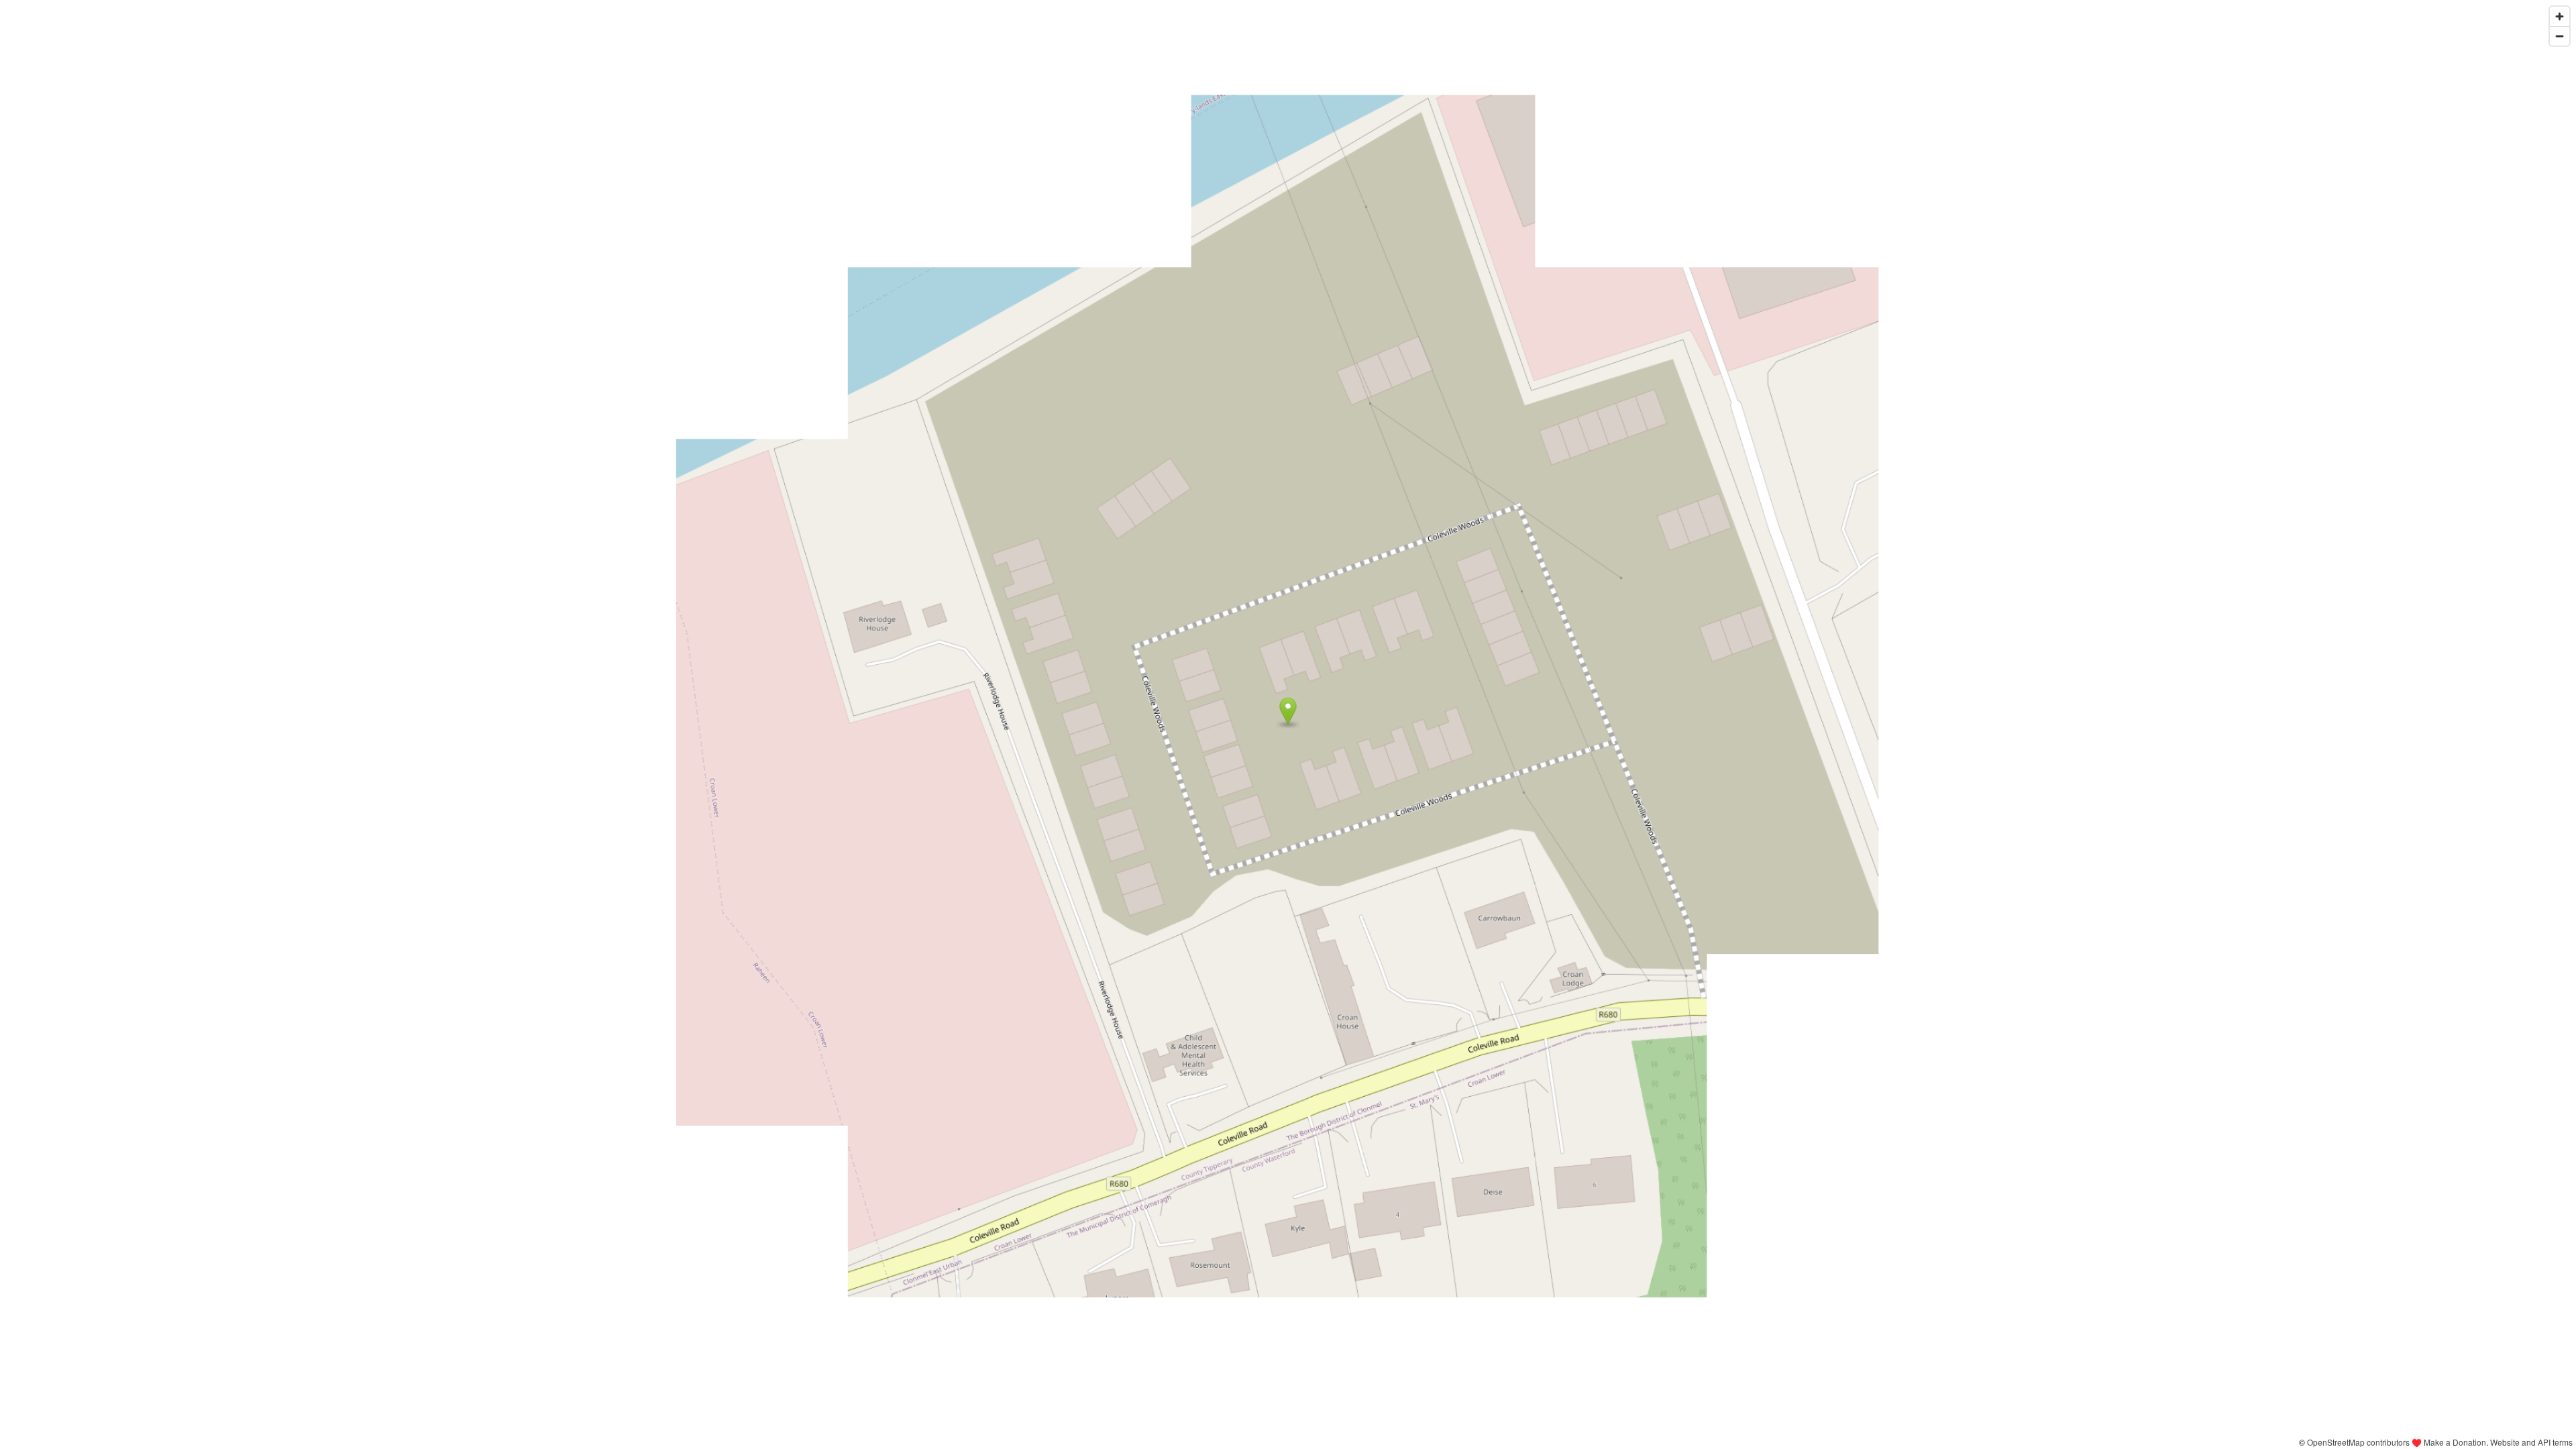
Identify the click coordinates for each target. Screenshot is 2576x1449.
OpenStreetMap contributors (2358, 1442)
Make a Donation (2455, 1442)
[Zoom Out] (2560, 36)
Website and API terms (2531, 1442)
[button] (1288, 711)
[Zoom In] (2560, 16)
